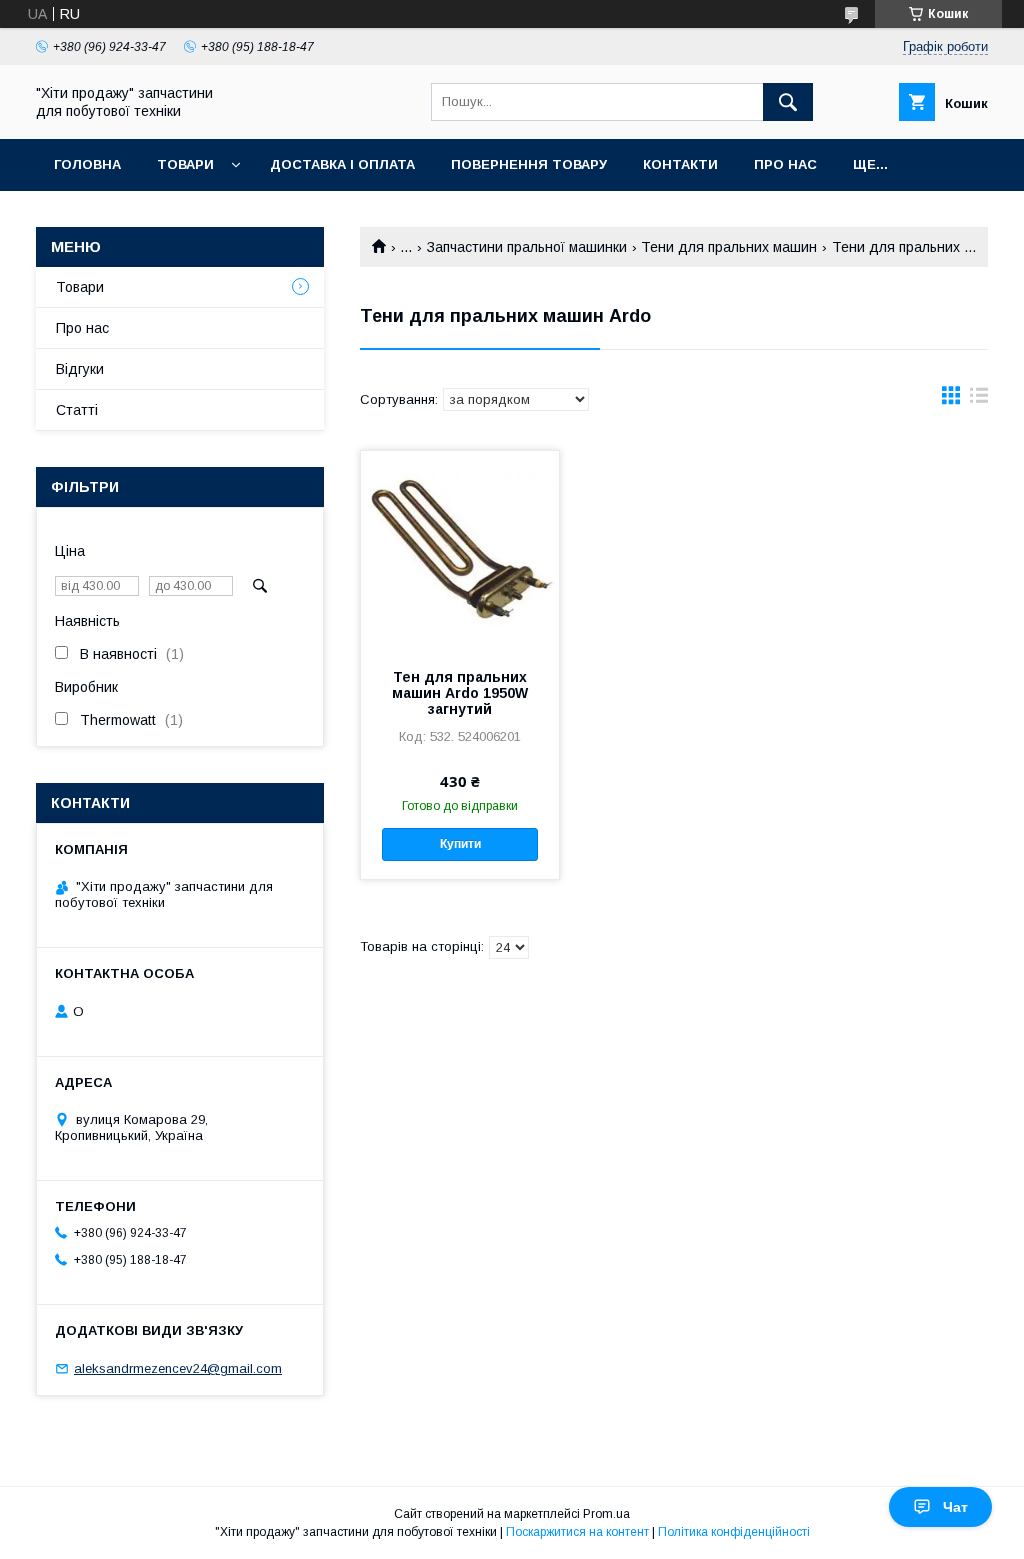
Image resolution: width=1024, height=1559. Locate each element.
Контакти (680, 164)
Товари (185, 164)
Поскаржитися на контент (577, 1532)
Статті (77, 410)
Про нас (785, 164)
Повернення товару (529, 164)
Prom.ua (606, 1514)
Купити (460, 844)
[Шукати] (788, 102)
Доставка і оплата (342, 164)
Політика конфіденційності (734, 1532)
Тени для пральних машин (729, 247)
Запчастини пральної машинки (527, 247)
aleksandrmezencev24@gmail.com (178, 1368)
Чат (955, 1507)
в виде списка (979, 400)
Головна (87, 164)
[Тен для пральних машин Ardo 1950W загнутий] (460, 551)
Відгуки (80, 369)
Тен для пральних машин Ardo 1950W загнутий (460, 693)
